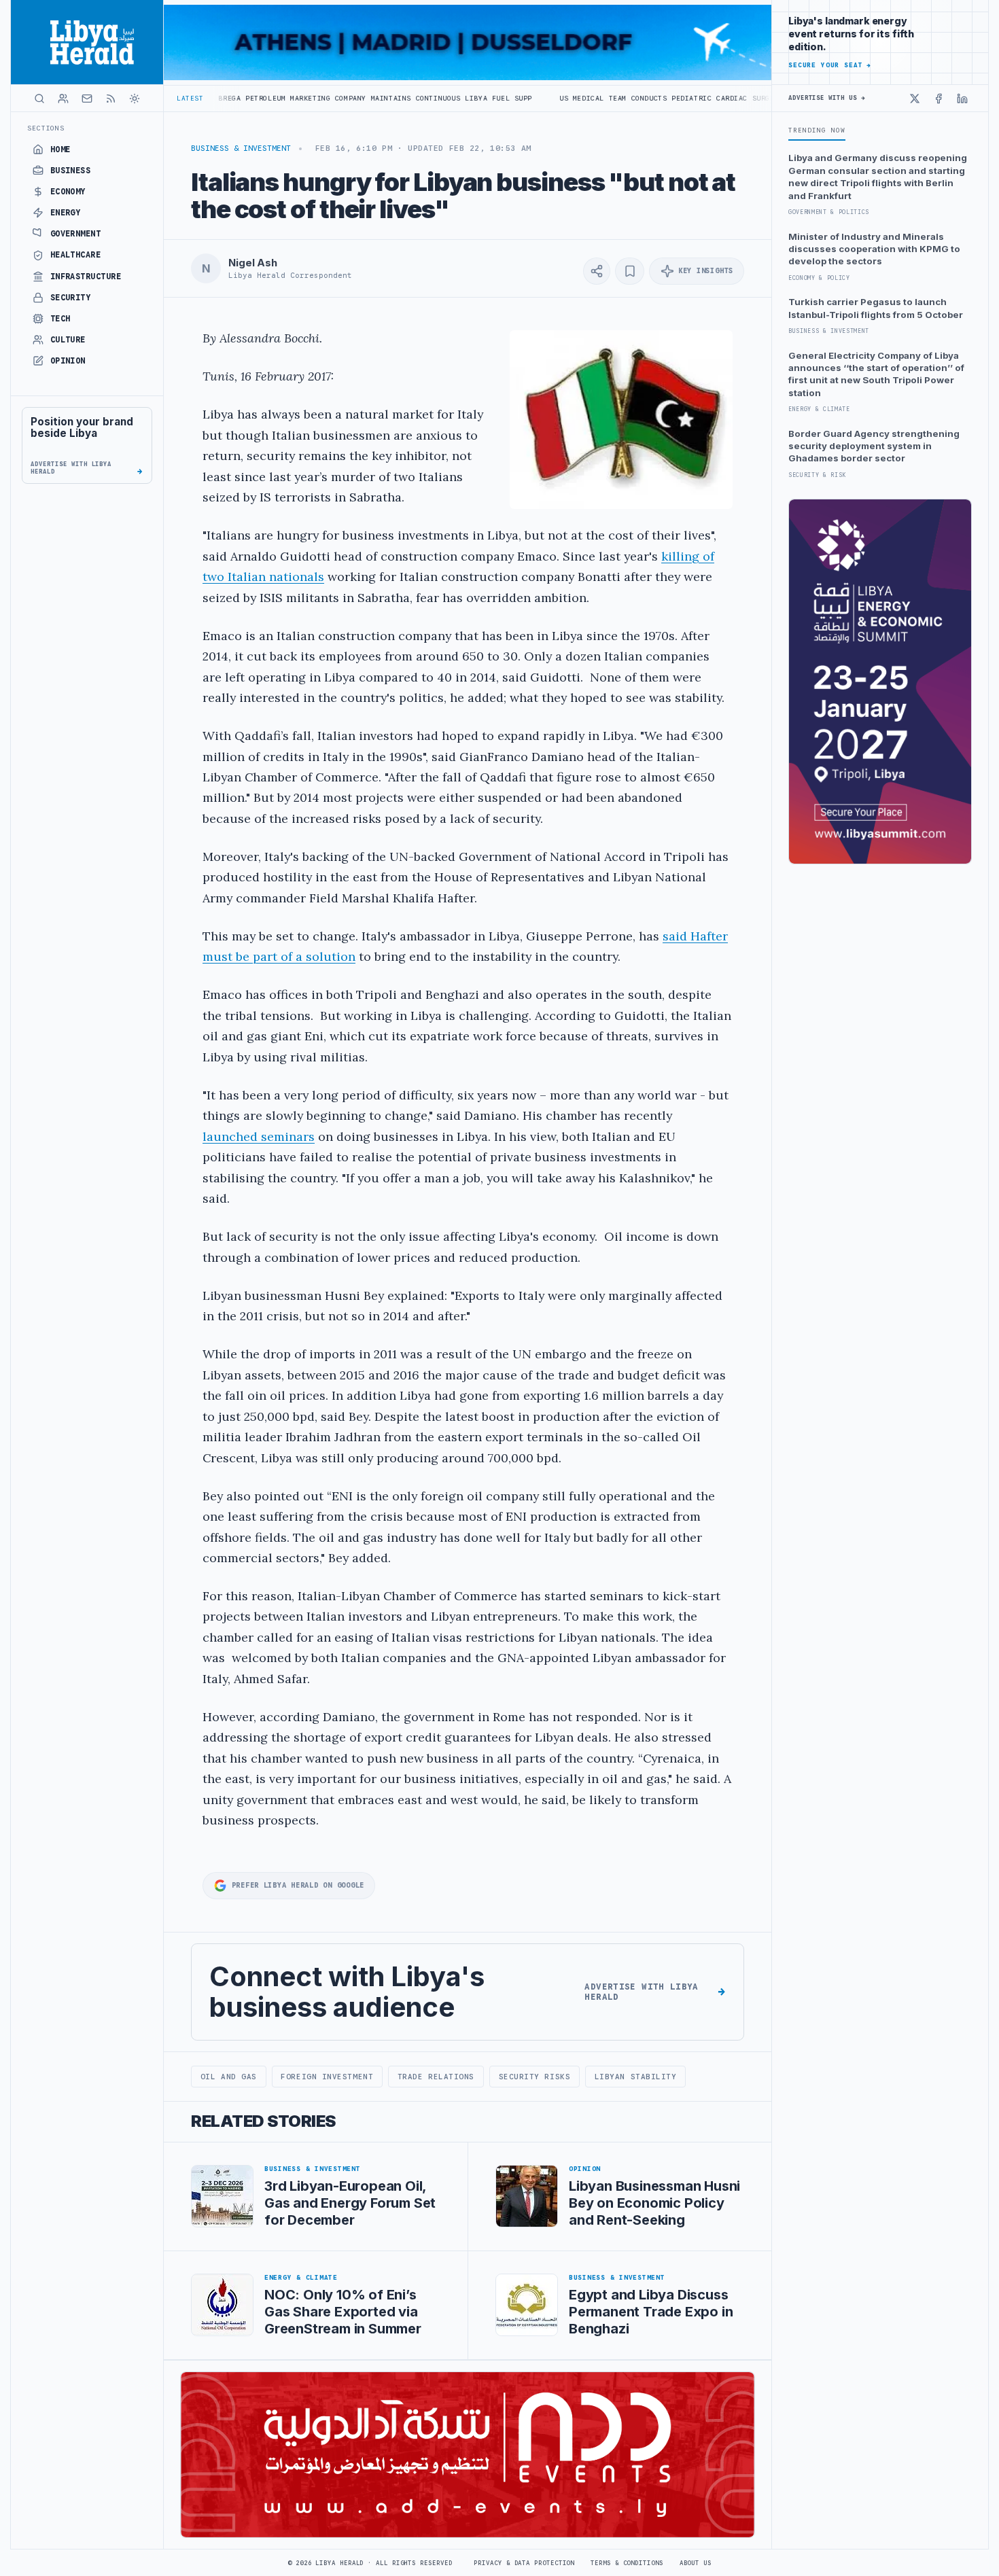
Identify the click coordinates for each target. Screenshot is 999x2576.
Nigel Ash (253, 263)
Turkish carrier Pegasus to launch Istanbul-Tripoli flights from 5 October (876, 308)
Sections (46, 128)
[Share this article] (597, 271)
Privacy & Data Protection (524, 2563)
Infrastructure (86, 277)
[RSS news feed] (111, 99)
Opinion (68, 361)
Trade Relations (436, 2077)
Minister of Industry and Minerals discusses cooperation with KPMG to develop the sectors (874, 249)
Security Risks (535, 2077)
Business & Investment (241, 148)
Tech (60, 319)
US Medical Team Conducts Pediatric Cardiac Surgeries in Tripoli (596, 98)
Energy (66, 213)
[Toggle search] (39, 99)
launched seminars (259, 1136)
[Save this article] (630, 271)
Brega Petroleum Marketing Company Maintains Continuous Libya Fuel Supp (270, 98)
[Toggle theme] (135, 99)
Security (71, 298)
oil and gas (229, 2077)
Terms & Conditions (627, 2563)
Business (71, 171)
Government (76, 234)
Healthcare (76, 255)
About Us (696, 2563)
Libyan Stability (636, 2077)
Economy (68, 192)
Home (60, 149)
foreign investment (327, 2077)
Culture (68, 340)
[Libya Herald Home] (87, 42)
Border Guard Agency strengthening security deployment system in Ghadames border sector (874, 446)
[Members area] (63, 99)
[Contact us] (87, 99)
